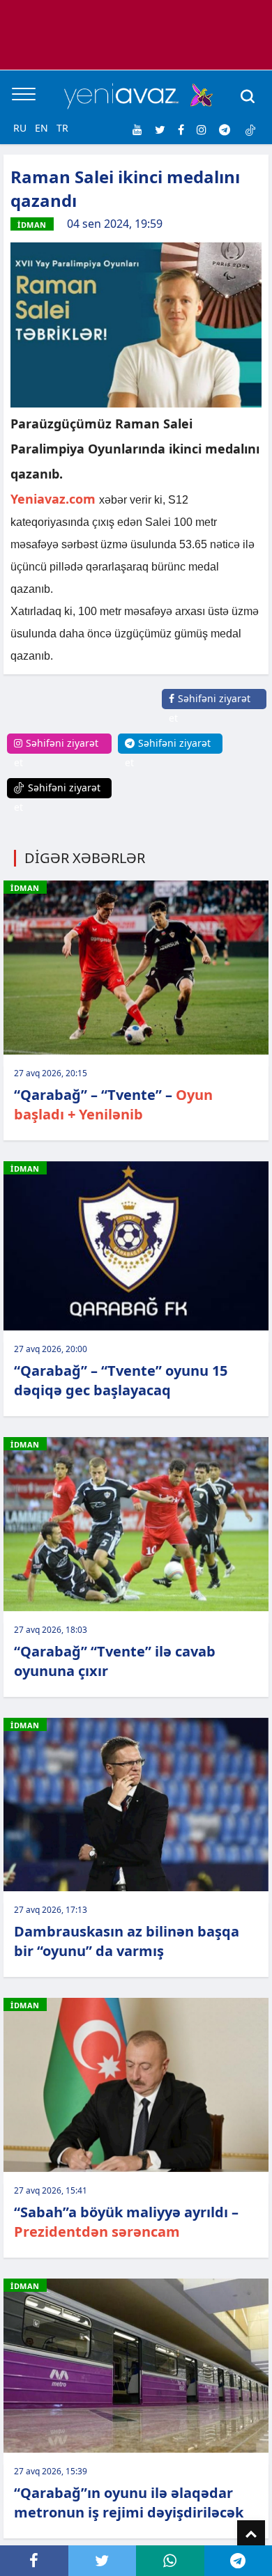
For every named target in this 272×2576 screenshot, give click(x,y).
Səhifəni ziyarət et (210, 708)
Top (251, 2534)
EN (41, 128)
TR (62, 128)
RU (20, 128)
